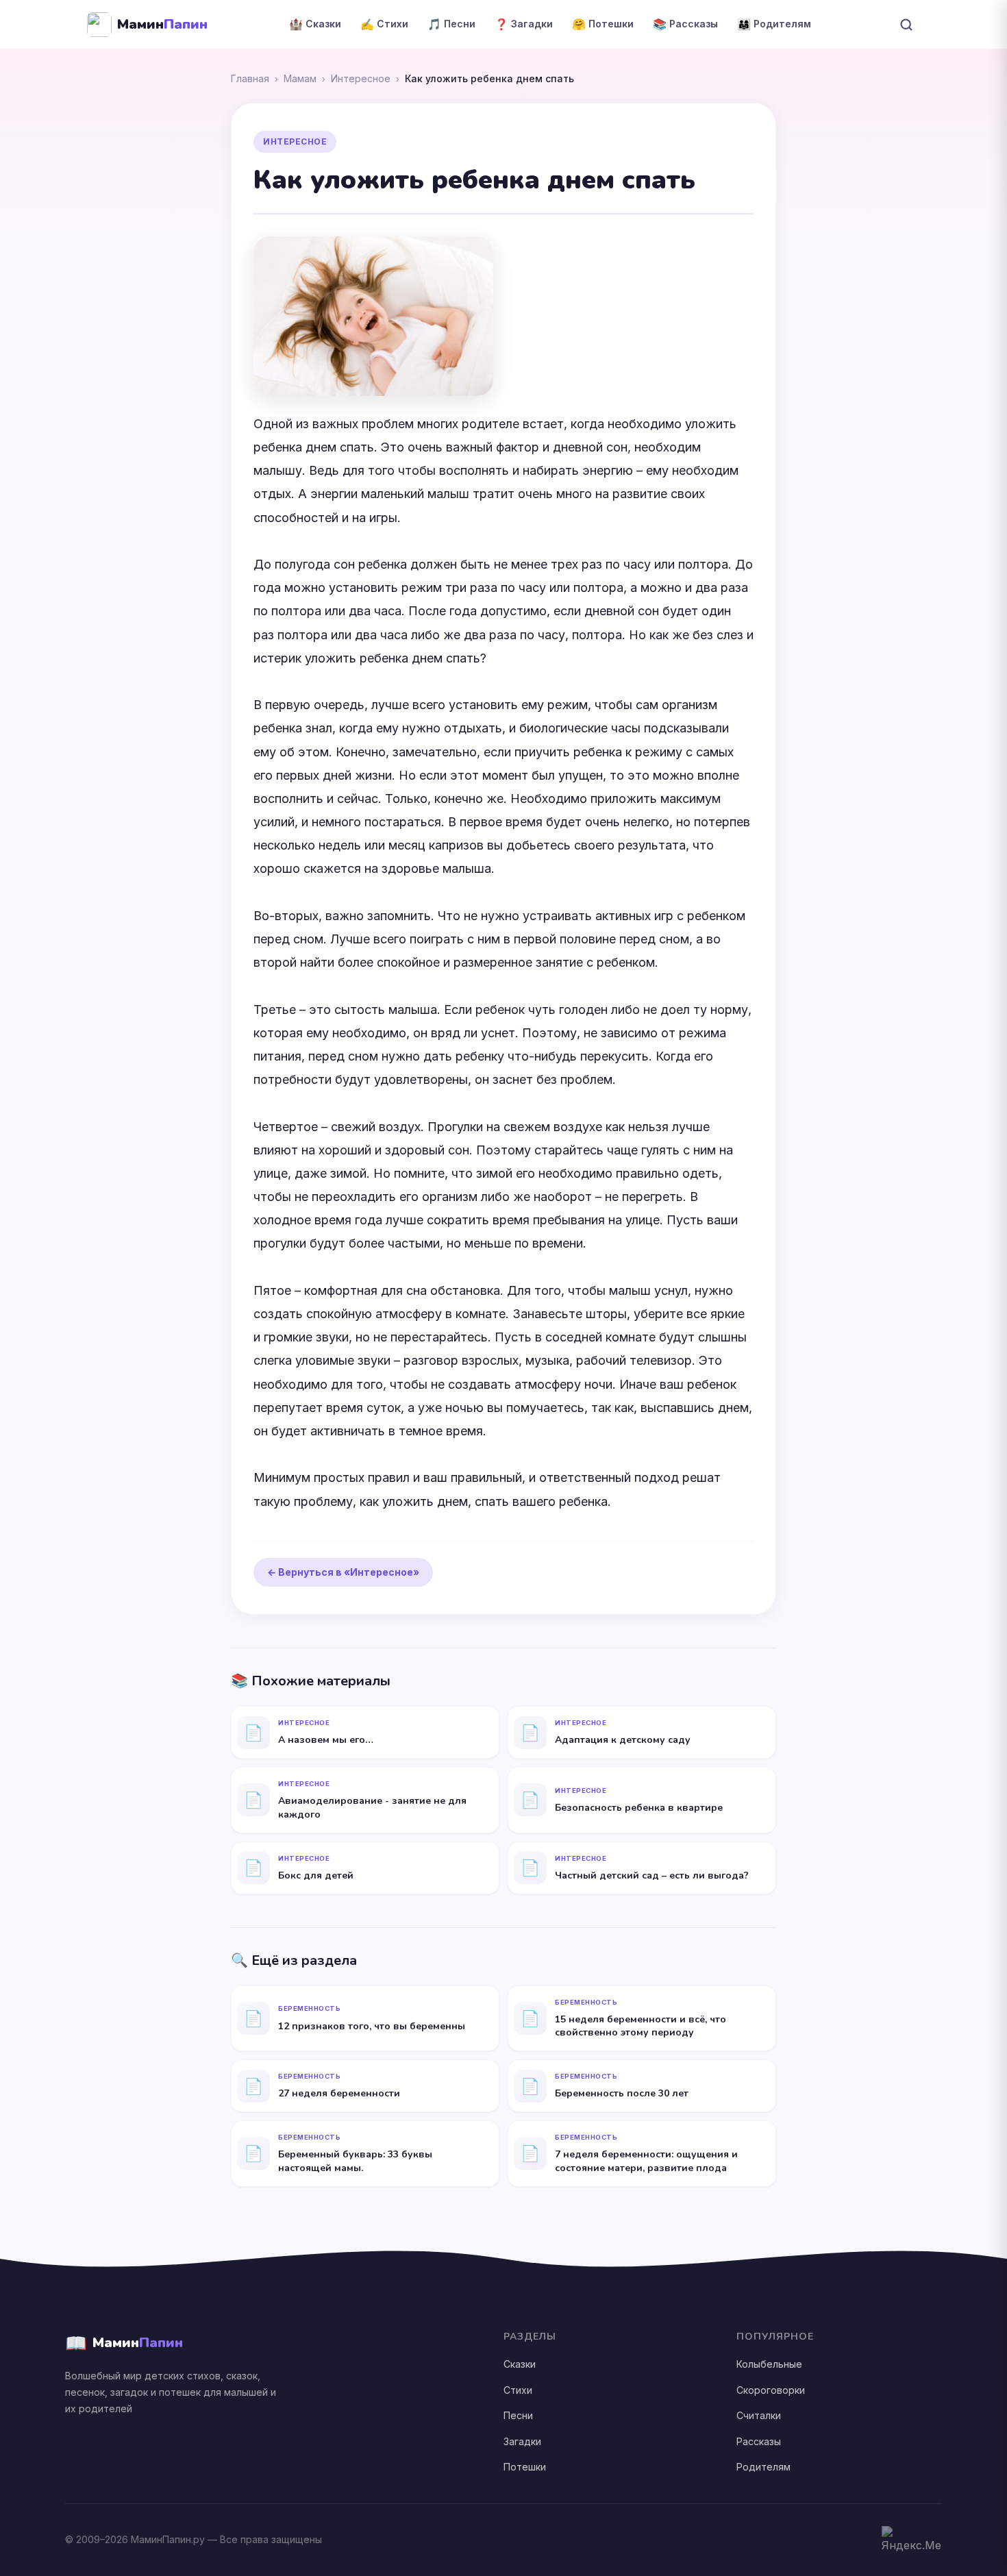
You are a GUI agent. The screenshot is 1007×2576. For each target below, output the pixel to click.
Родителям (763, 2467)
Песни (518, 2415)
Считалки (759, 2415)
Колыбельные (769, 2364)
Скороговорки (771, 2390)
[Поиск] (906, 25)
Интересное (361, 78)
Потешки (525, 2467)
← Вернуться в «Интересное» (343, 1572)
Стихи (518, 2390)
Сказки (520, 2364)
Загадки (522, 2441)
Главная (250, 78)
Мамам (300, 78)
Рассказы (759, 2441)
